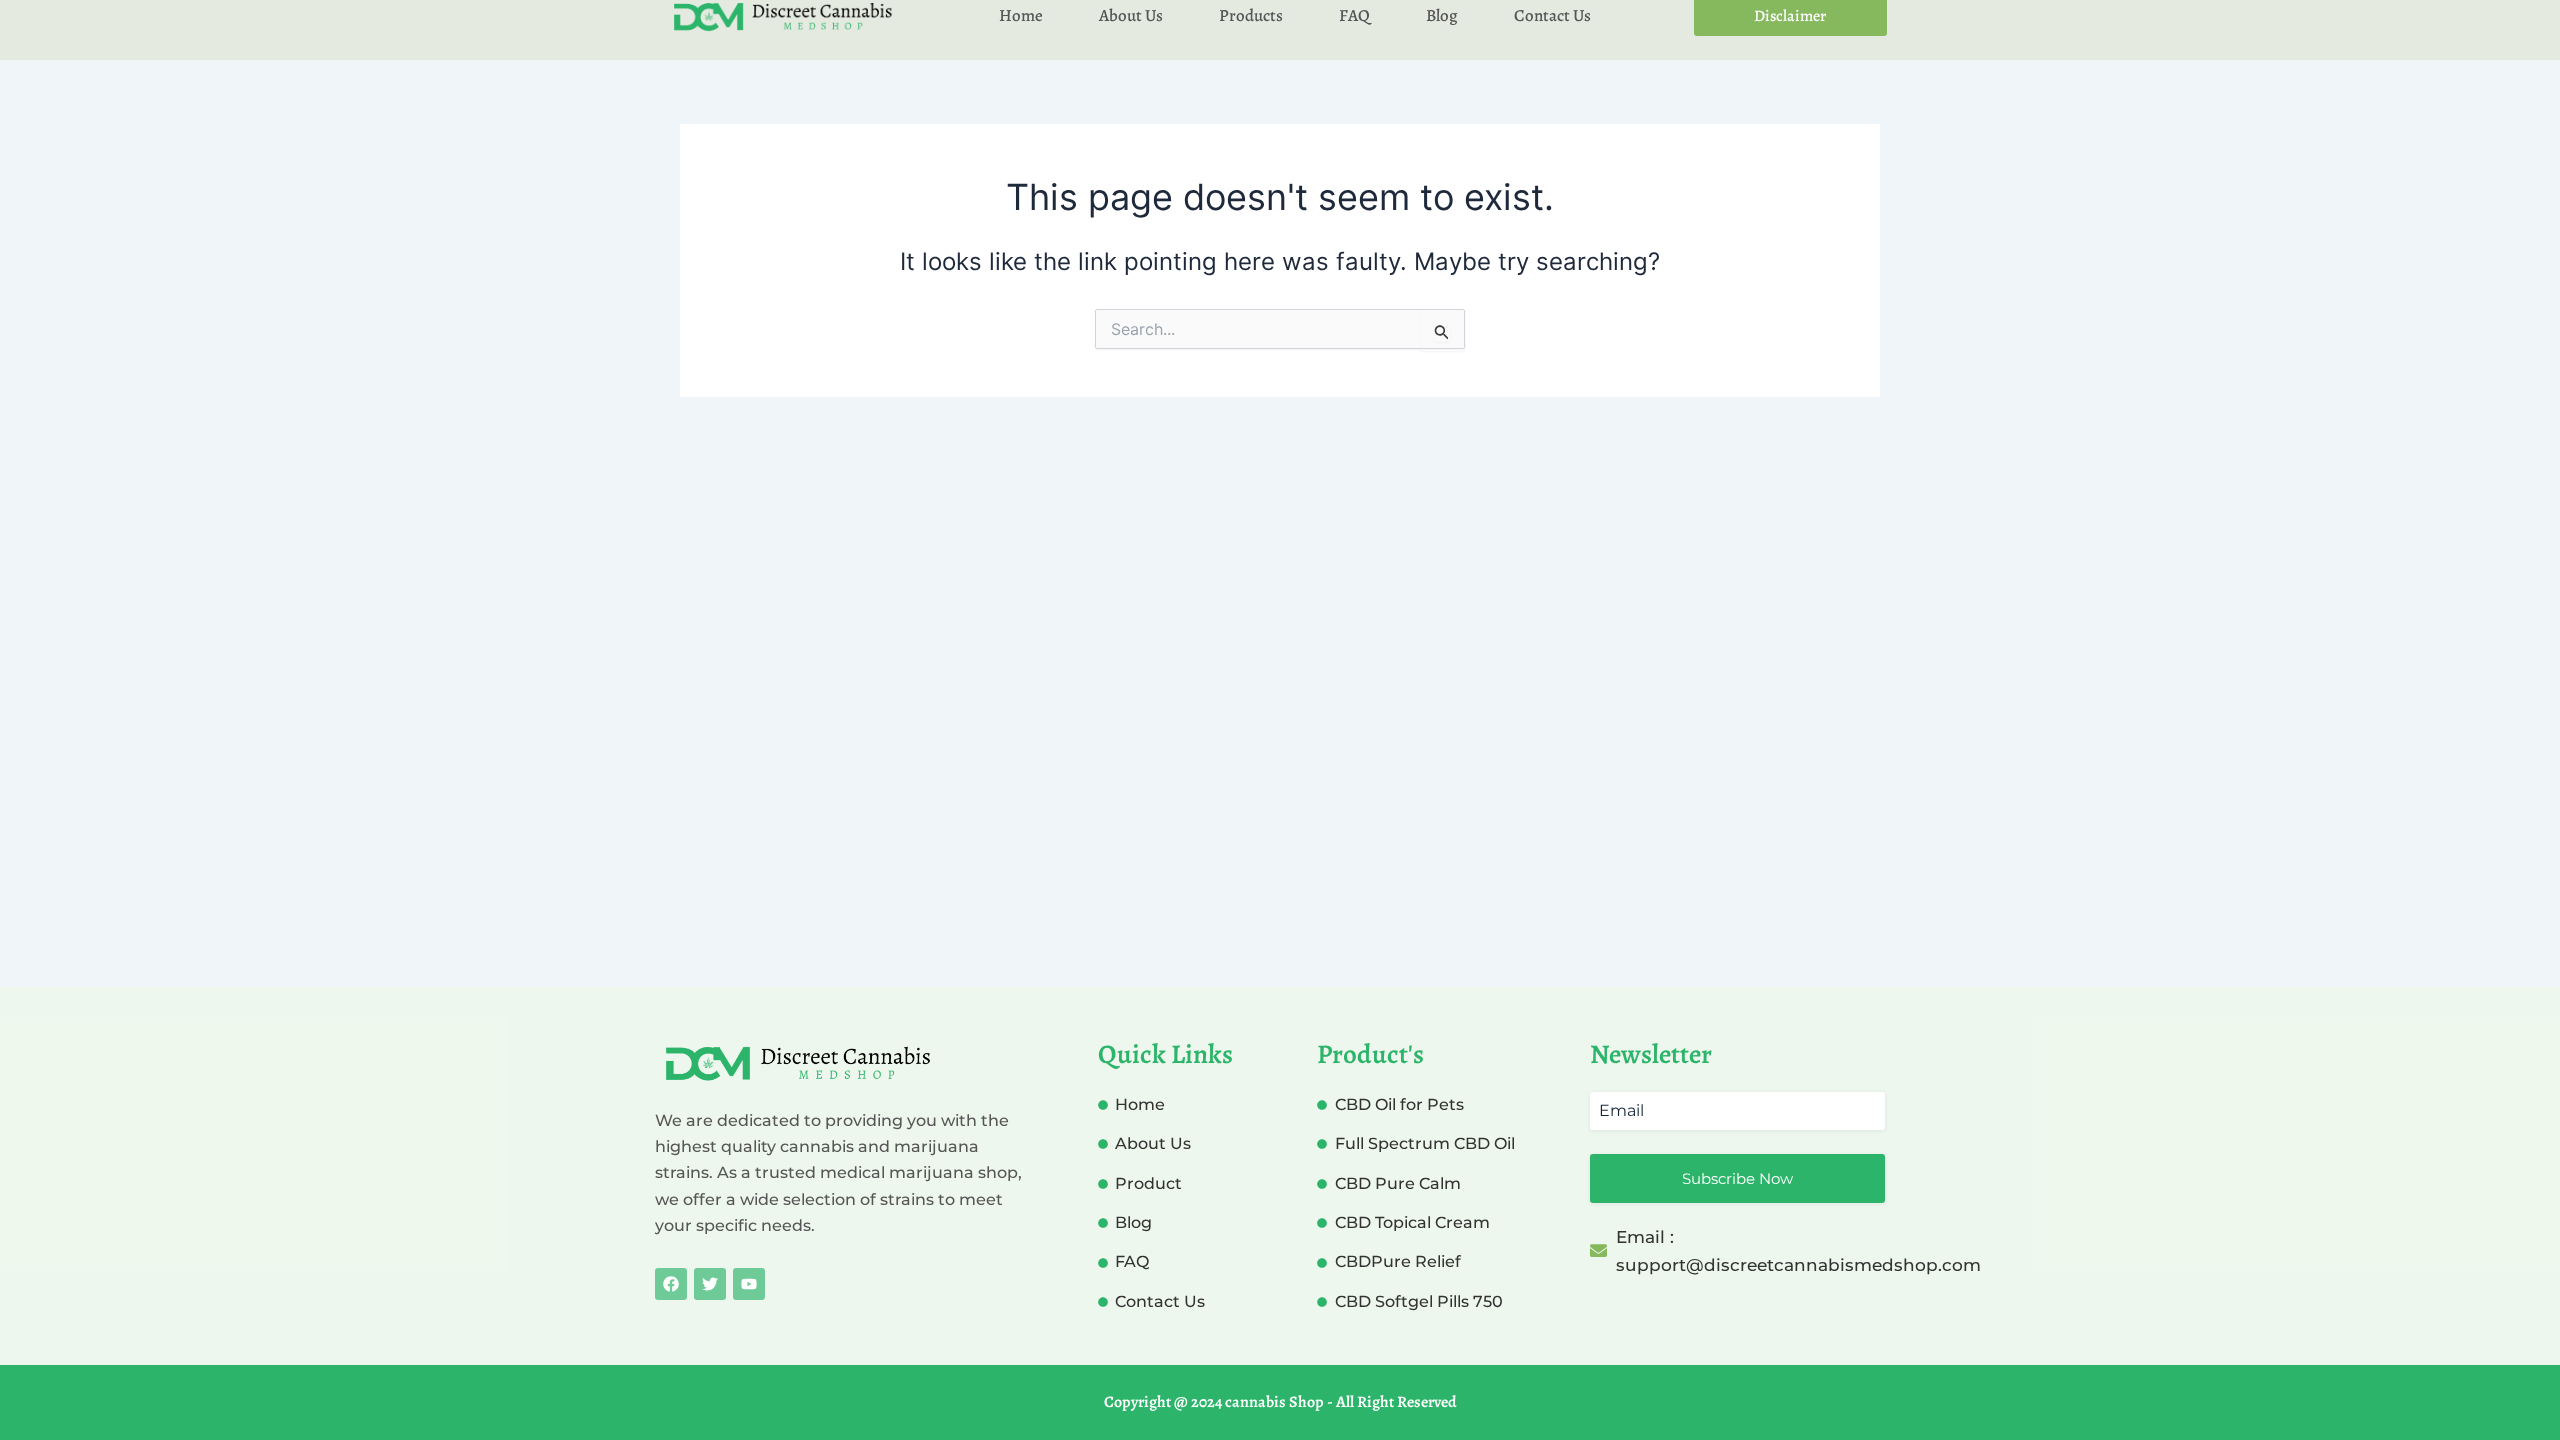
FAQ (1354, 15)
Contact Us (1552, 15)
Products (1251, 15)
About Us (1131, 15)
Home (1021, 15)
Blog (1442, 15)
